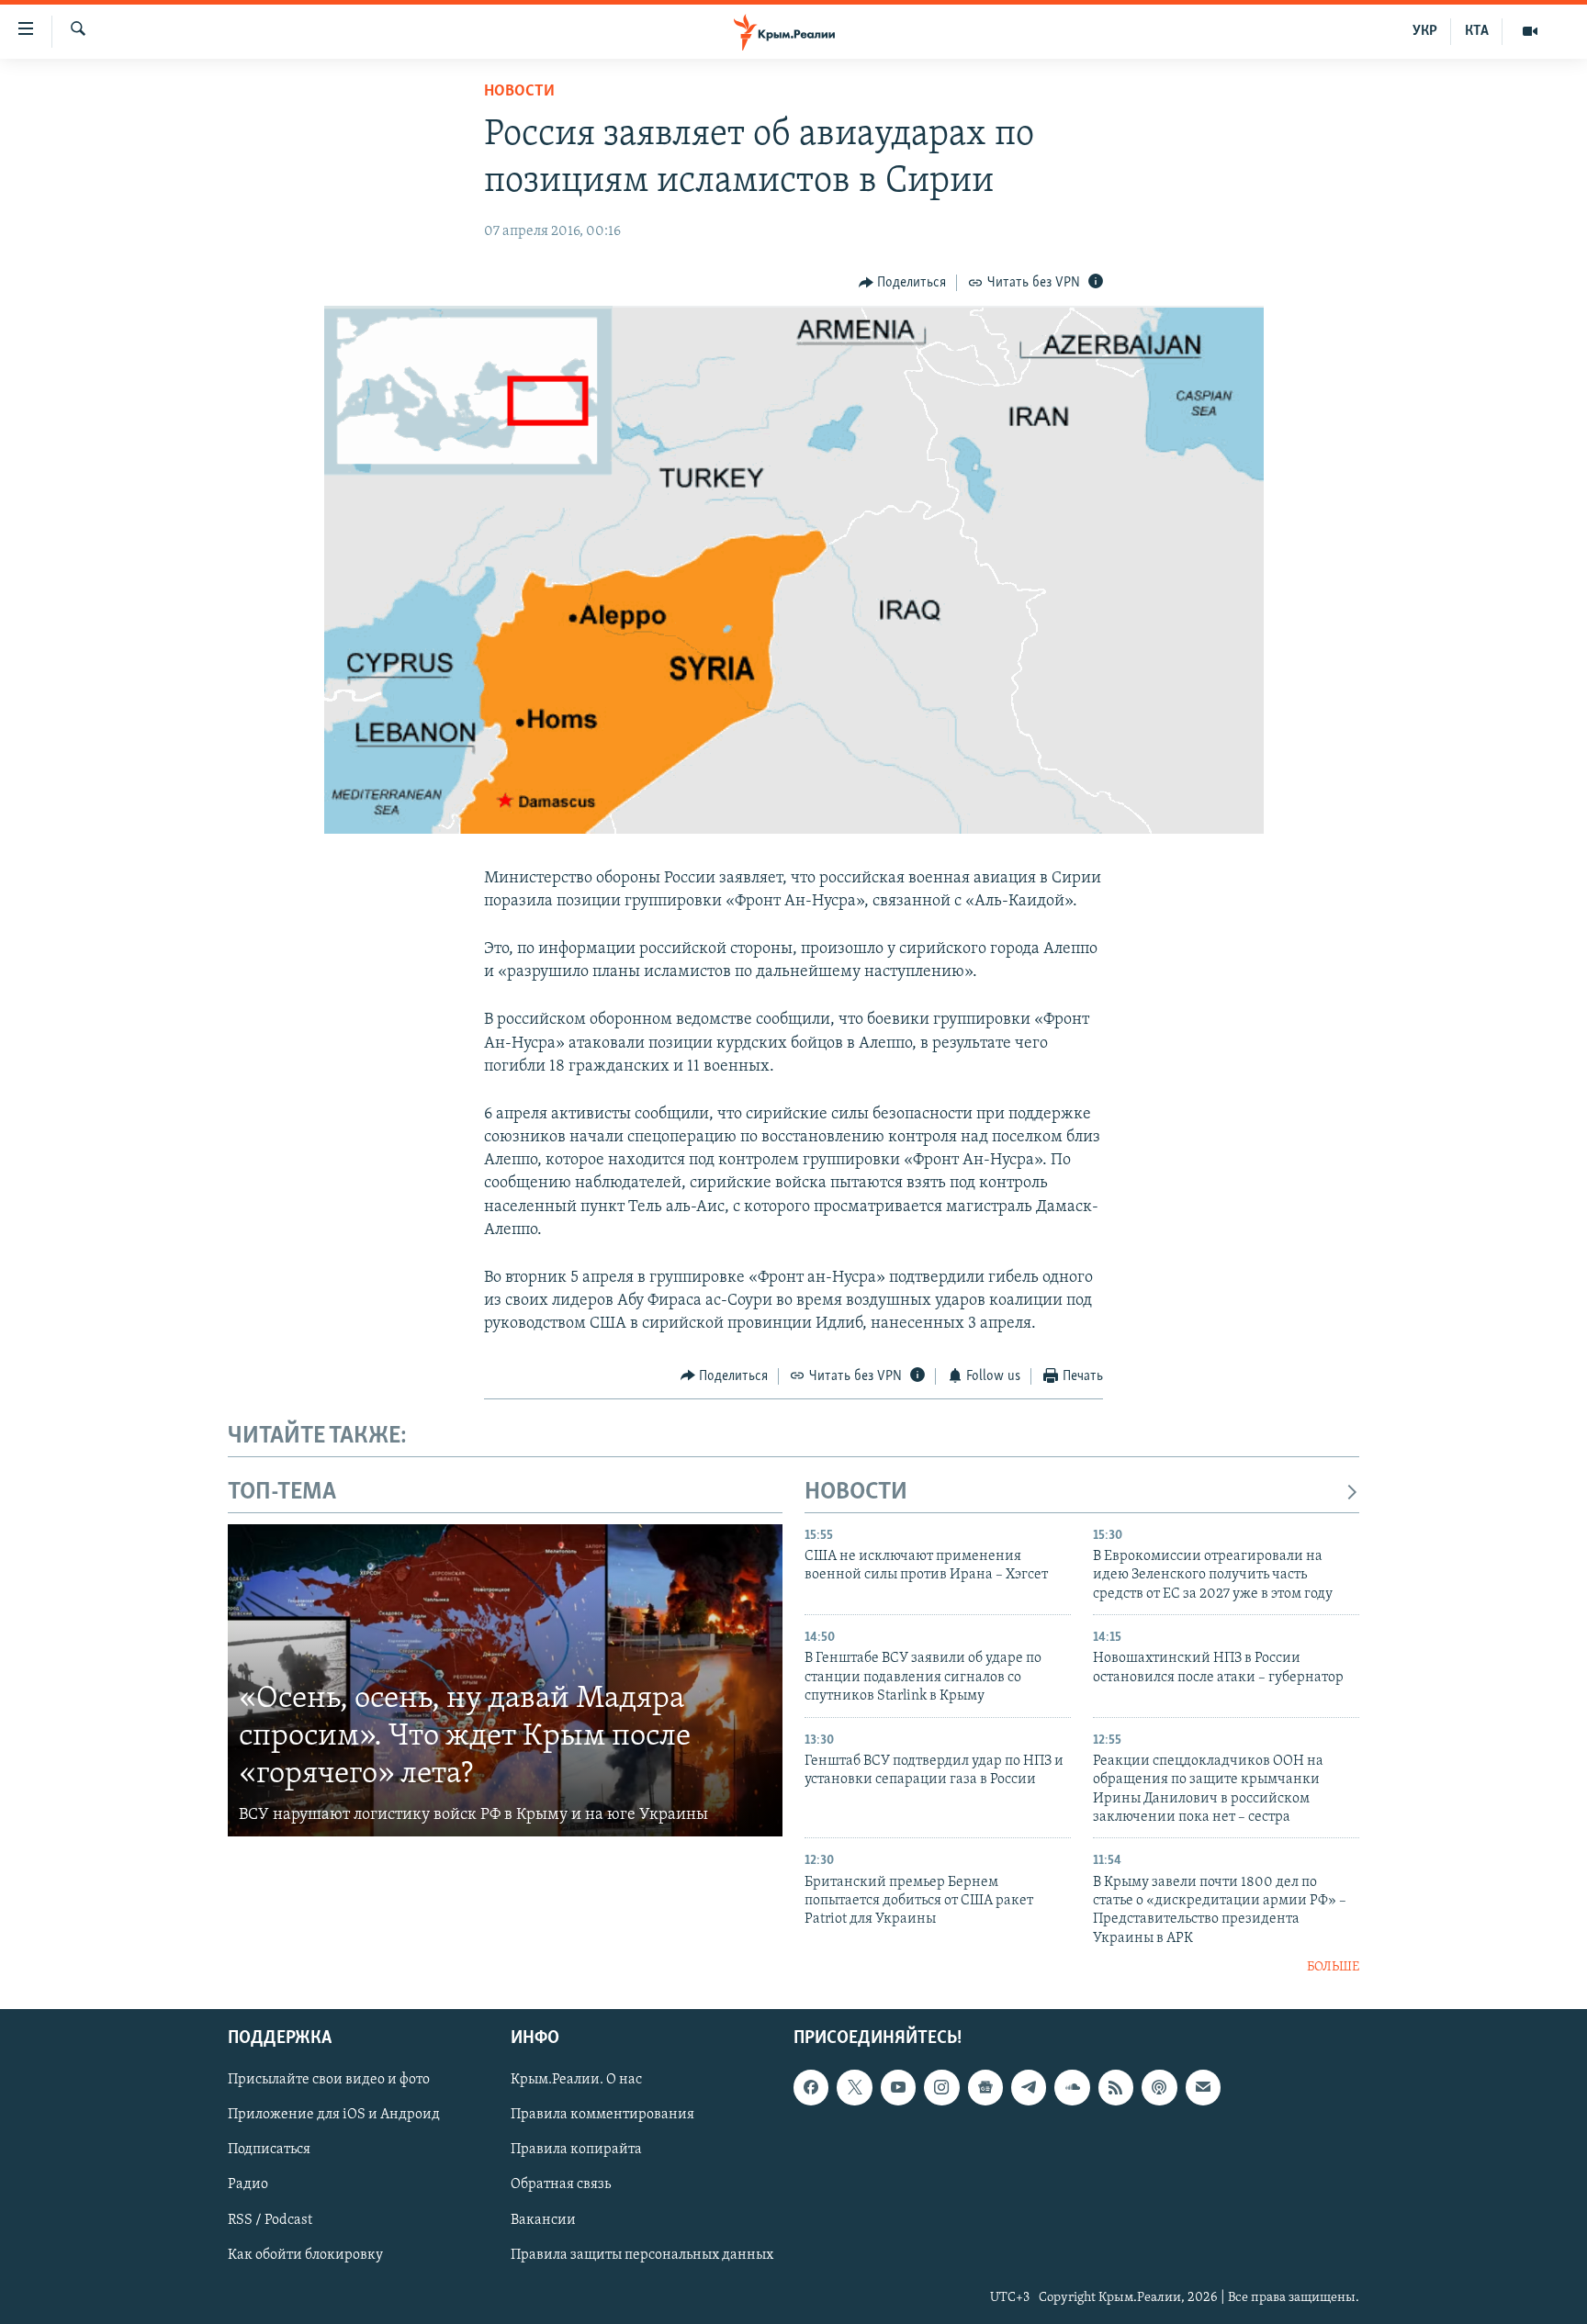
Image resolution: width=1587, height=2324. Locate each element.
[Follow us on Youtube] (898, 2087)
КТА (1477, 31)
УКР (1425, 31)
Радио (248, 2184)
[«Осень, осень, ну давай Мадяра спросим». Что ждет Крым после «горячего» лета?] (505, 1680)
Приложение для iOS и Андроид (334, 2115)
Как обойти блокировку (305, 2254)
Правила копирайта (576, 2150)
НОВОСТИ (856, 1493)
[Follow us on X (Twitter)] (854, 2087)
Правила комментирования (602, 2115)
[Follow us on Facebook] (811, 2087)
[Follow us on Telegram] (1029, 2087)
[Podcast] (1159, 2087)
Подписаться (269, 2150)
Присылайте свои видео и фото (329, 2080)
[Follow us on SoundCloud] (1072, 2087)
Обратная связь (561, 2184)
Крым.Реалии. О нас (576, 2080)
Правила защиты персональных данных (642, 2254)
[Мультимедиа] (1530, 31)
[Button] (903, 283)
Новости (519, 92)
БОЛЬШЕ (1333, 1967)
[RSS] (1116, 2087)
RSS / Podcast (270, 2219)
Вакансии (543, 2219)
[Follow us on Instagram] (941, 2087)
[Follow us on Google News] (985, 2087)
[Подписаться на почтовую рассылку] (1203, 2087)
